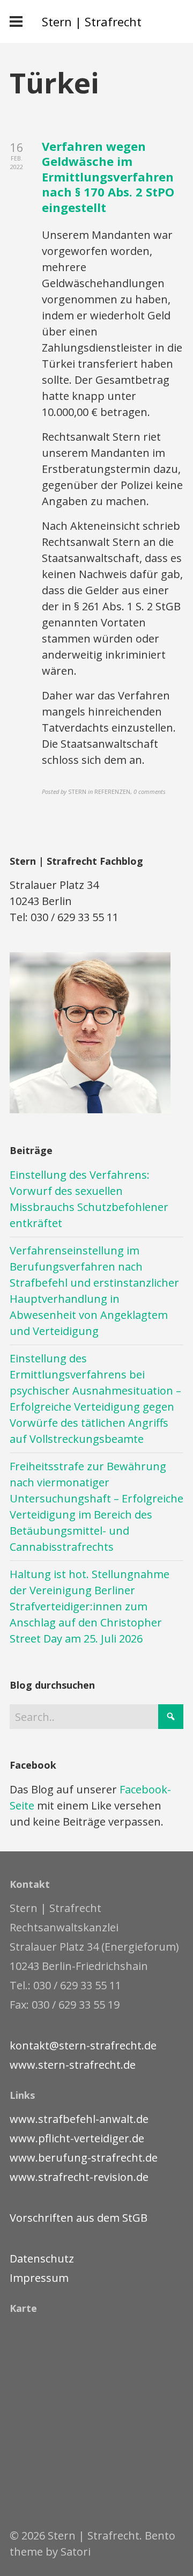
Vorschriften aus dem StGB (79, 2218)
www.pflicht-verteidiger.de (77, 2138)
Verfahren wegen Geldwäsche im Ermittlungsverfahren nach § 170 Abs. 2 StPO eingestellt (108, 177)
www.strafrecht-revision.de (79, 2177)
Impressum (39, 2278)
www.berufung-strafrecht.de (84, 2158)
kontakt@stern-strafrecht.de (83, 2045)
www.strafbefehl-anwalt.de (79, 2119)
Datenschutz (42, 2258)
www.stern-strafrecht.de (73, 2065)
